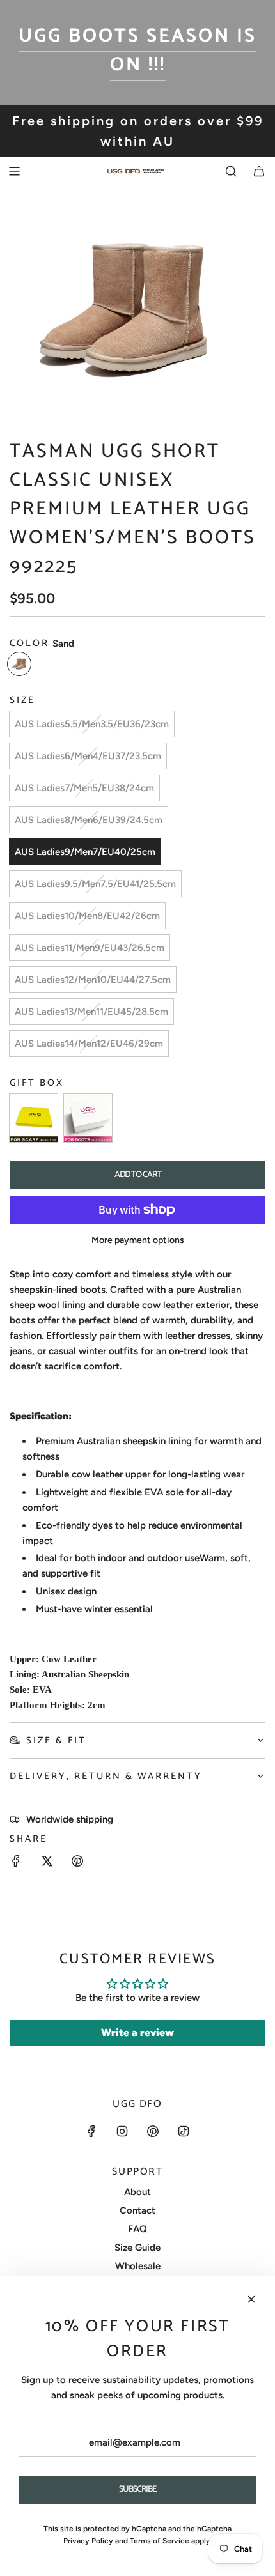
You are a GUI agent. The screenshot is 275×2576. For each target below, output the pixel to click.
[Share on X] (47, 1863)
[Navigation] (14, 171)
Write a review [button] (137, 2032)
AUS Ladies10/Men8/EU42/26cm (87, 916)
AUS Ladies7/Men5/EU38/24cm (84, 788)
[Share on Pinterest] (77, 1863)
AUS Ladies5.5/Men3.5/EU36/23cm (92, 724)
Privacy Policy (88, 2541)
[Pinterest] (153, 2131)
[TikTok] (184, 2131)
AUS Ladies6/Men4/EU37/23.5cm (88, 756)
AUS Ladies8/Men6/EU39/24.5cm (89, 820)
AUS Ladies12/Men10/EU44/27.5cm (93, 980)
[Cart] (259, 171)
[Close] (251, 2299)
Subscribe (138, 2489)
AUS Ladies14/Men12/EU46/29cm (89, 1044)
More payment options (138, 1240)
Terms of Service (160, 2541)
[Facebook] (91, 2131)
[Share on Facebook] (16, 1863)
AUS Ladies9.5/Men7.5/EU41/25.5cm (95, 884)
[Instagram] (122, 2131)
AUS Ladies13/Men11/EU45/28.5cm (91, 1012)
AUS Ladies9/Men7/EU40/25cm (85, 852)
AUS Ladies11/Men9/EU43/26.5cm (90, 948)
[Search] (231, 171)
